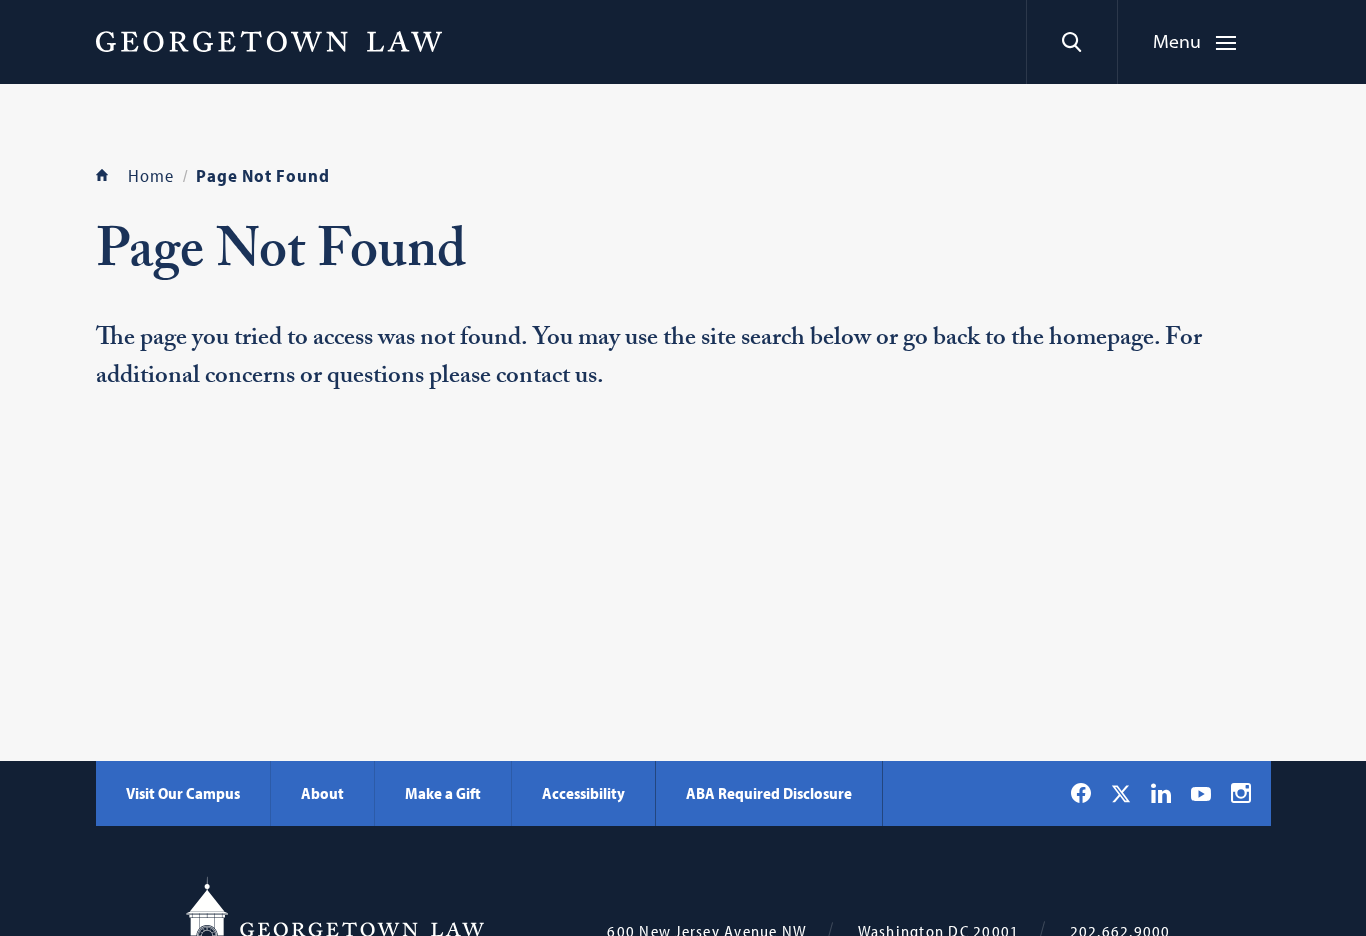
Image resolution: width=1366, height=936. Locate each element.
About (322, 793)
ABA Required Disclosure (769, 793)
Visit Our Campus (183, 793)
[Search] (1071, 42)
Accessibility (583, 793)
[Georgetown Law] (269, 41)
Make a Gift (443, 793)
